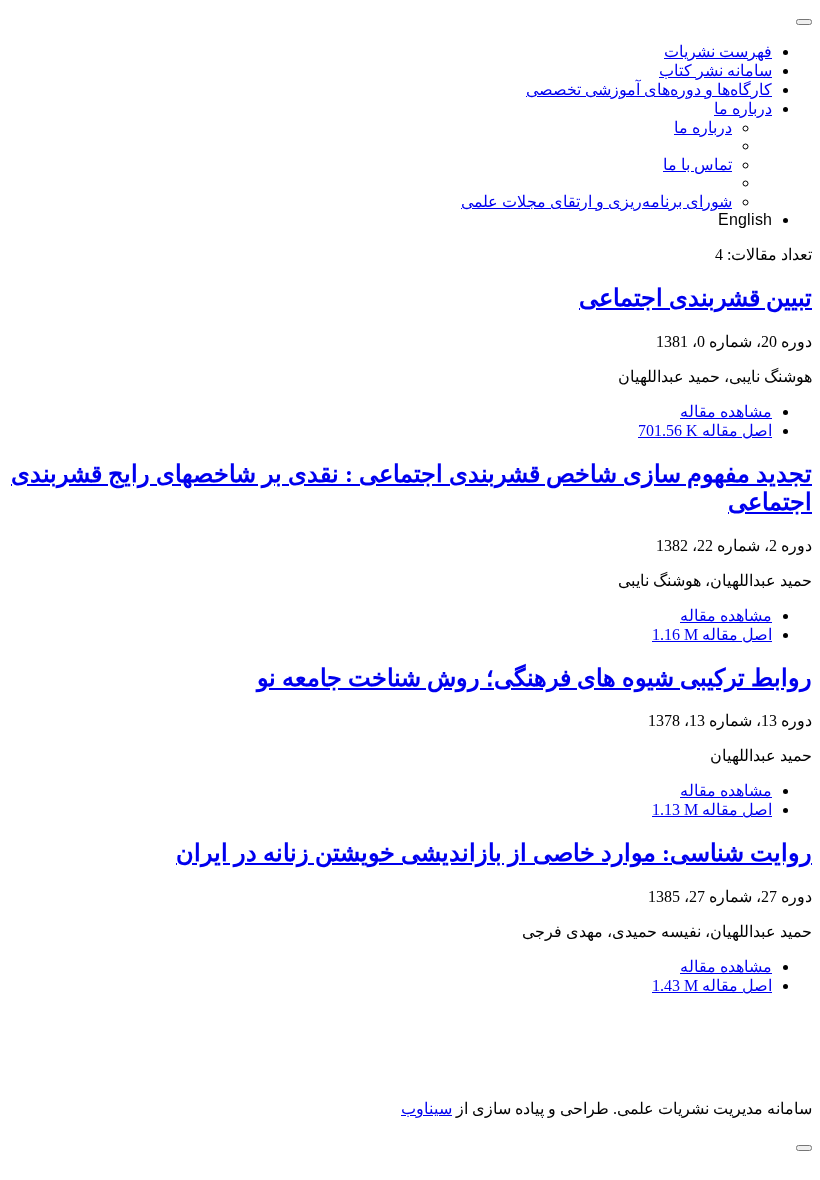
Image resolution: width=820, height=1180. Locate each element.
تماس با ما (697, 164)
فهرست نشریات (718, 51)
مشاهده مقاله (726, 411)
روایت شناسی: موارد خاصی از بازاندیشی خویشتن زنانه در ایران (494, 853)
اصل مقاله (705, 430)
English (745, 219)
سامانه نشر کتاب (715, 70)
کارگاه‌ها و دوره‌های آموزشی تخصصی (649, 89)
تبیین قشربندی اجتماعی (695, 298)
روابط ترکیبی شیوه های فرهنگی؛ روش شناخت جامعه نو (534, 678)
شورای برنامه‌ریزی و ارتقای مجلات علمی (596, 201)
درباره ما (743, 108)
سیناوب (426, 1108)
